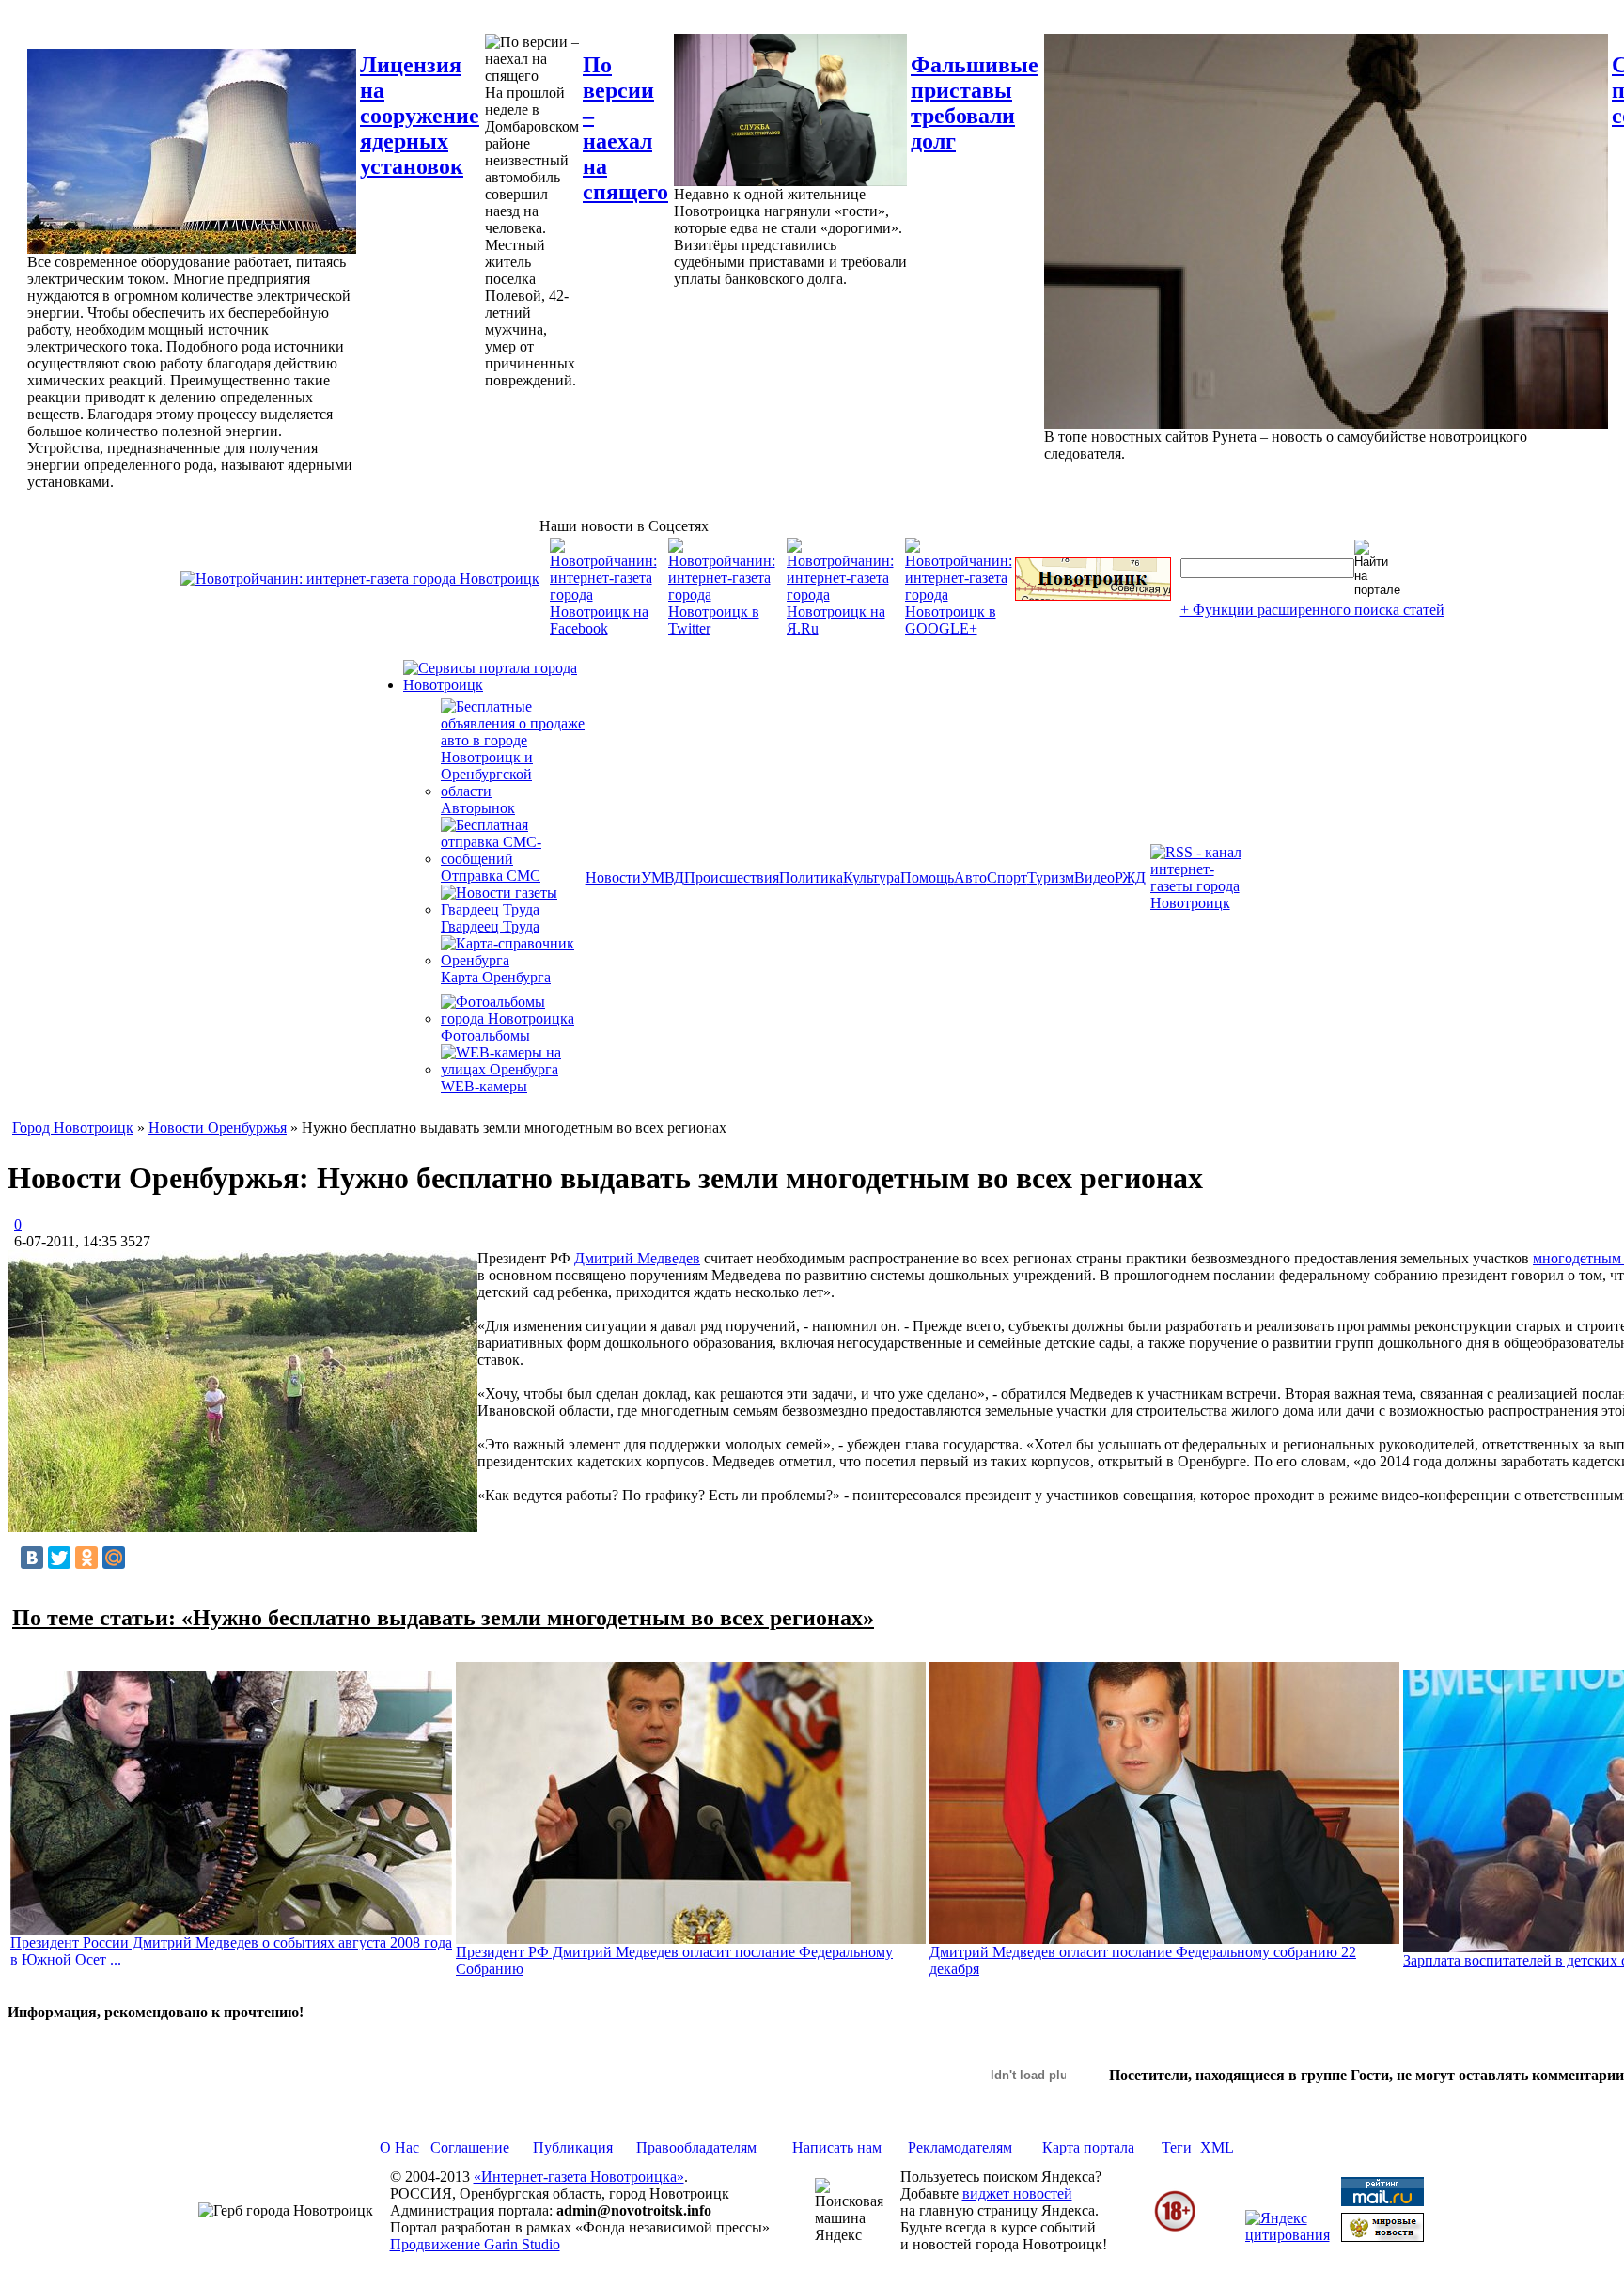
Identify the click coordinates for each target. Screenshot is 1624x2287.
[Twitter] (59, 1558)
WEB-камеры (484, 1086)
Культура (872, 877)
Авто (970, 877)
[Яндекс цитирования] (1288, 2235)
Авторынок (478, 808)
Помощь (927, 877)
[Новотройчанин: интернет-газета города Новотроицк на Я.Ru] (840, 628)
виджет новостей (1017, 2193)
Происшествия (732, 877)
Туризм (1051, 877)
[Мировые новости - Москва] (1382, 2237)
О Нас (399, 2147)
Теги (1177, 2147)
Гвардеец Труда (490, 926)
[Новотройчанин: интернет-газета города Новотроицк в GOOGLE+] (959, 628)
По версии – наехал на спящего (625, 128)
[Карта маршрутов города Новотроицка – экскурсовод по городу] (1093, 595)
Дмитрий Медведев (637, 1258)
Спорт (1007, 877)
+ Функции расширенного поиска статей (1312, 610)
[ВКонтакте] (32, 1558)
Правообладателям (696, 2147)
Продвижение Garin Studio (475, 2244)
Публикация (573, 2147)
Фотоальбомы (485, 1035)
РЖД (1130, 877)
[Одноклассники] (86, 1558)
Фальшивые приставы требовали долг (975, 103)
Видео (1094, 877)
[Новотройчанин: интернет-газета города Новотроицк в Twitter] (722, 628)
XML (1217, 2147)
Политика (811, 877)
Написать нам (837, 2147)
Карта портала (1088, 2147)
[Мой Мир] (114, 1558)
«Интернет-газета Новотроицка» (579, 2177)
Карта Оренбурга (496, 977)
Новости (613, 877)
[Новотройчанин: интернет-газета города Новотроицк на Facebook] (603, 628)
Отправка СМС (491, 876)
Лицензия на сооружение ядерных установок (420, 116)
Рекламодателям (960, 2147)
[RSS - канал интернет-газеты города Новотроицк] (1202, 903)
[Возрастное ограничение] (1175, 2228)
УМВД (663, 877)
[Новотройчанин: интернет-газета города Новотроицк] (360, 579)
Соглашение (470, 2147)
